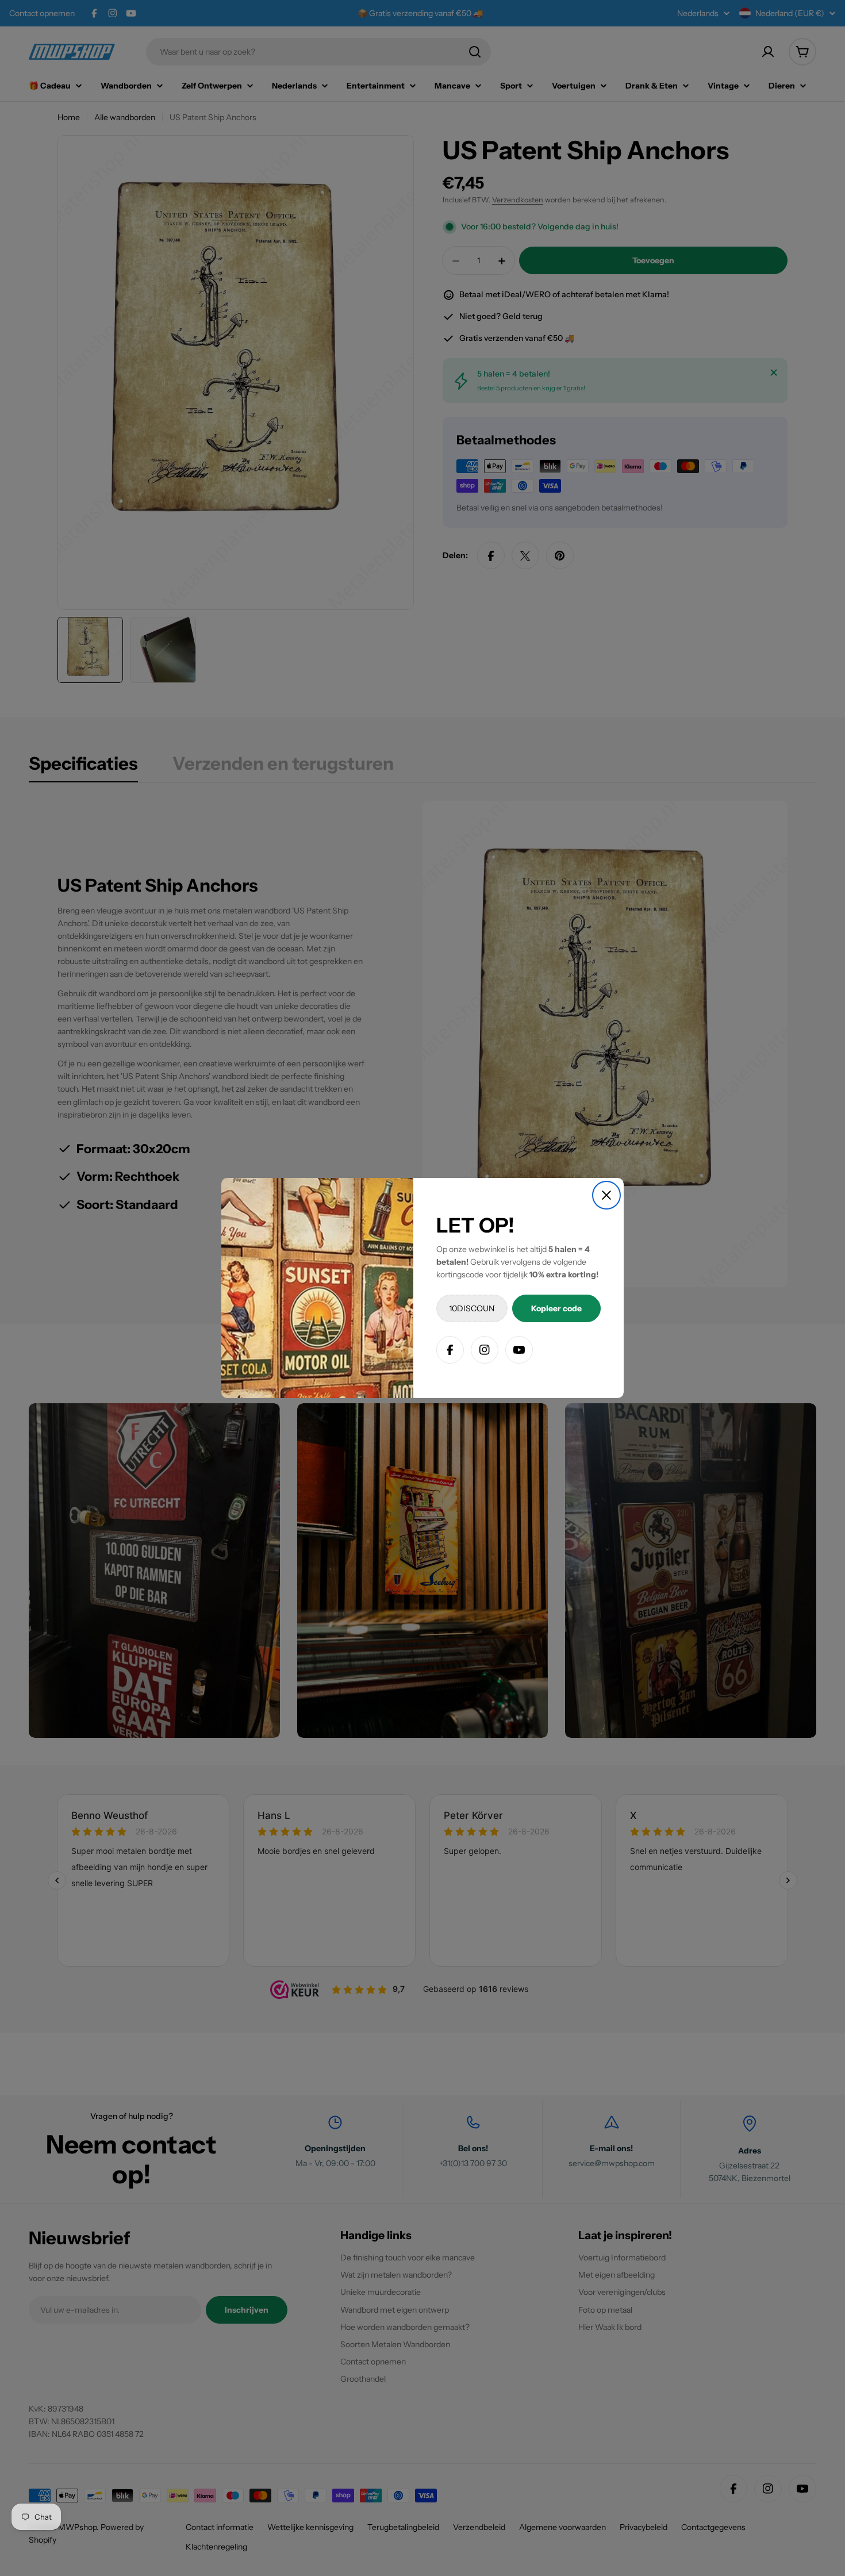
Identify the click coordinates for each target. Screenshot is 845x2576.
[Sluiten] (606, 1195)
